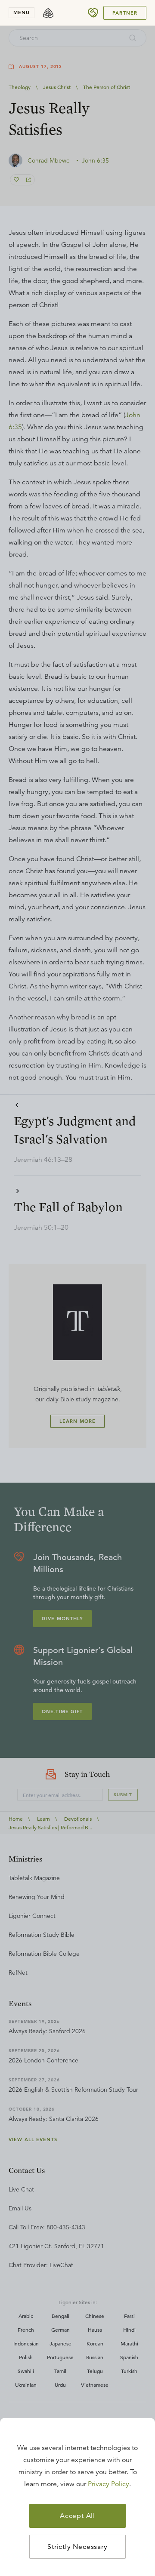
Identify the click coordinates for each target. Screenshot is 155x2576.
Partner (125, 13)
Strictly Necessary (77, 2547)
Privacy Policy (108, 2484)
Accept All (77, 2516)
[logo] (48, 13)
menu (22, 12)
